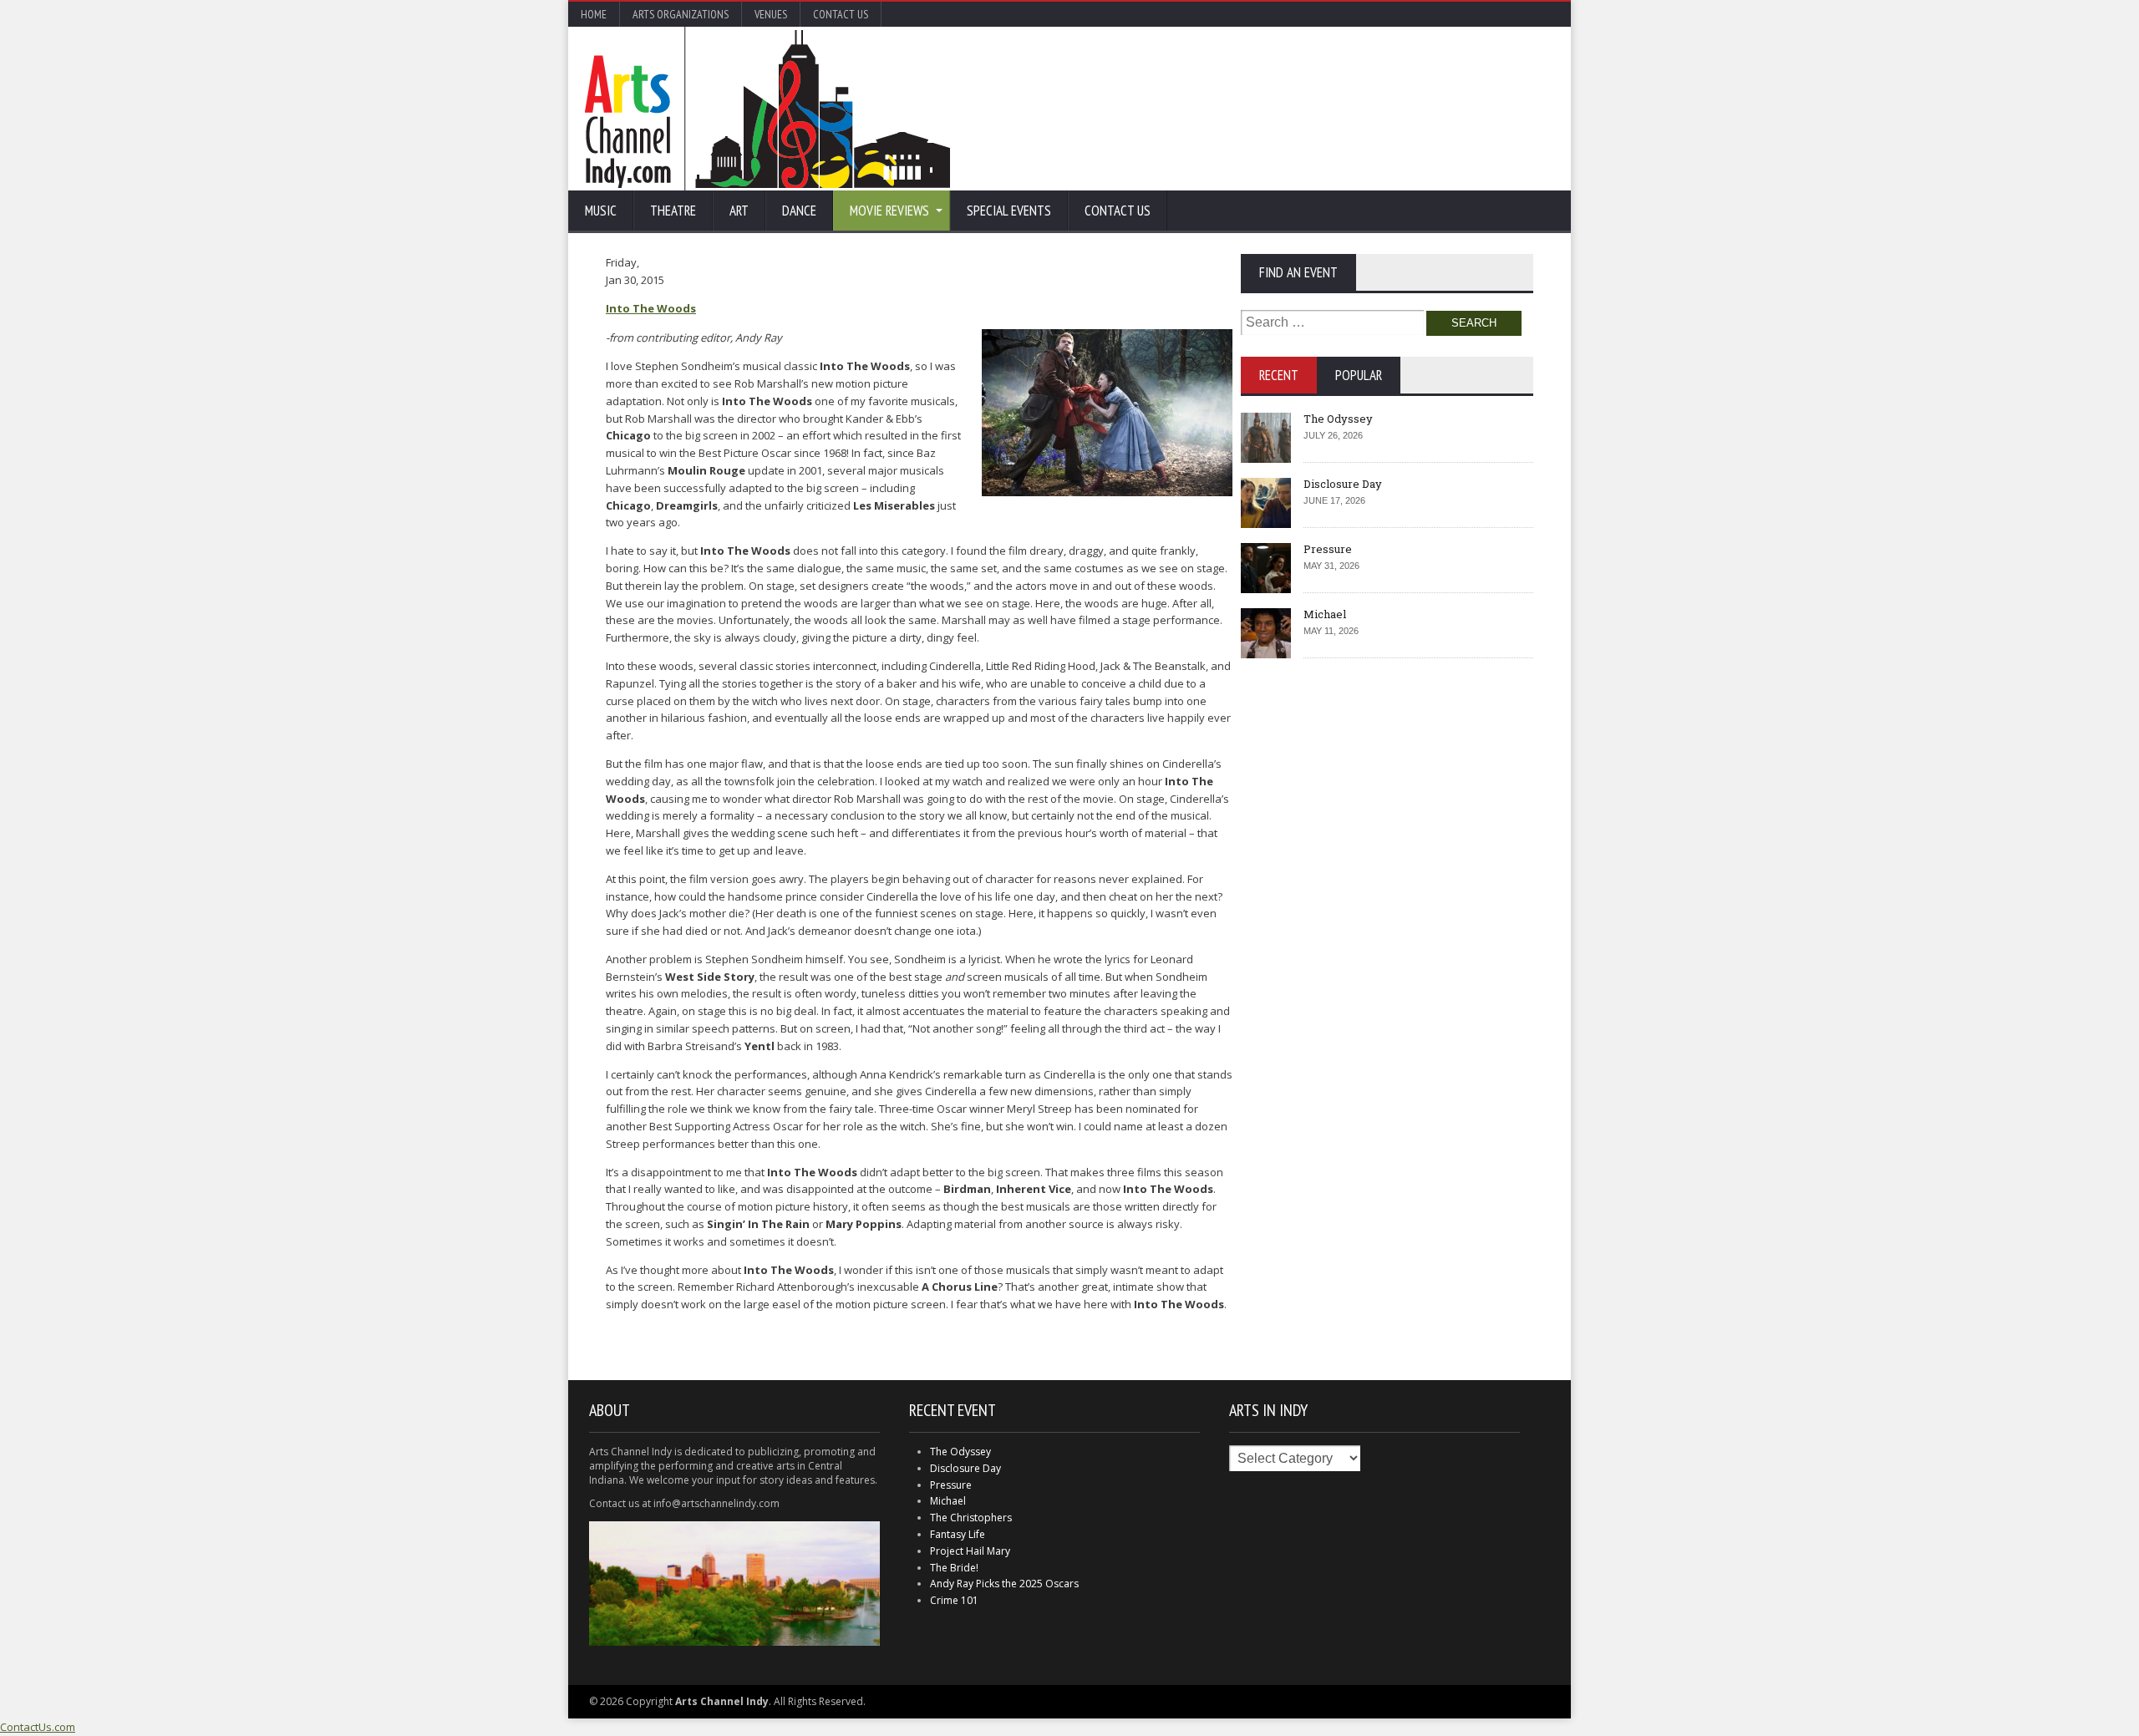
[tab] (1279, 375)
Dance (799, 211)
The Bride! (954, 1568)
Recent (1279, 375)
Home (594, 14)
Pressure (1328, 549)
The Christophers (971, 1518)
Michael (1325, 614)
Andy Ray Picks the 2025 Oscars (1004, 1584)
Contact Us (841, 14)
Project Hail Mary (970, 1551)
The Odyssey (1338, 419)
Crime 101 (954, 1600)
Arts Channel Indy (767, 109)
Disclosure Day (1343, 484)
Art (739, 211)
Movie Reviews (889, 211)
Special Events (1009, 211)
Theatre (673, 211)
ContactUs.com (38, 1727)
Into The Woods (651, 308)
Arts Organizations (681, 14)
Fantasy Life (958, 1534)
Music (601, 211)
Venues (771, 14)
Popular (1359, 375)
